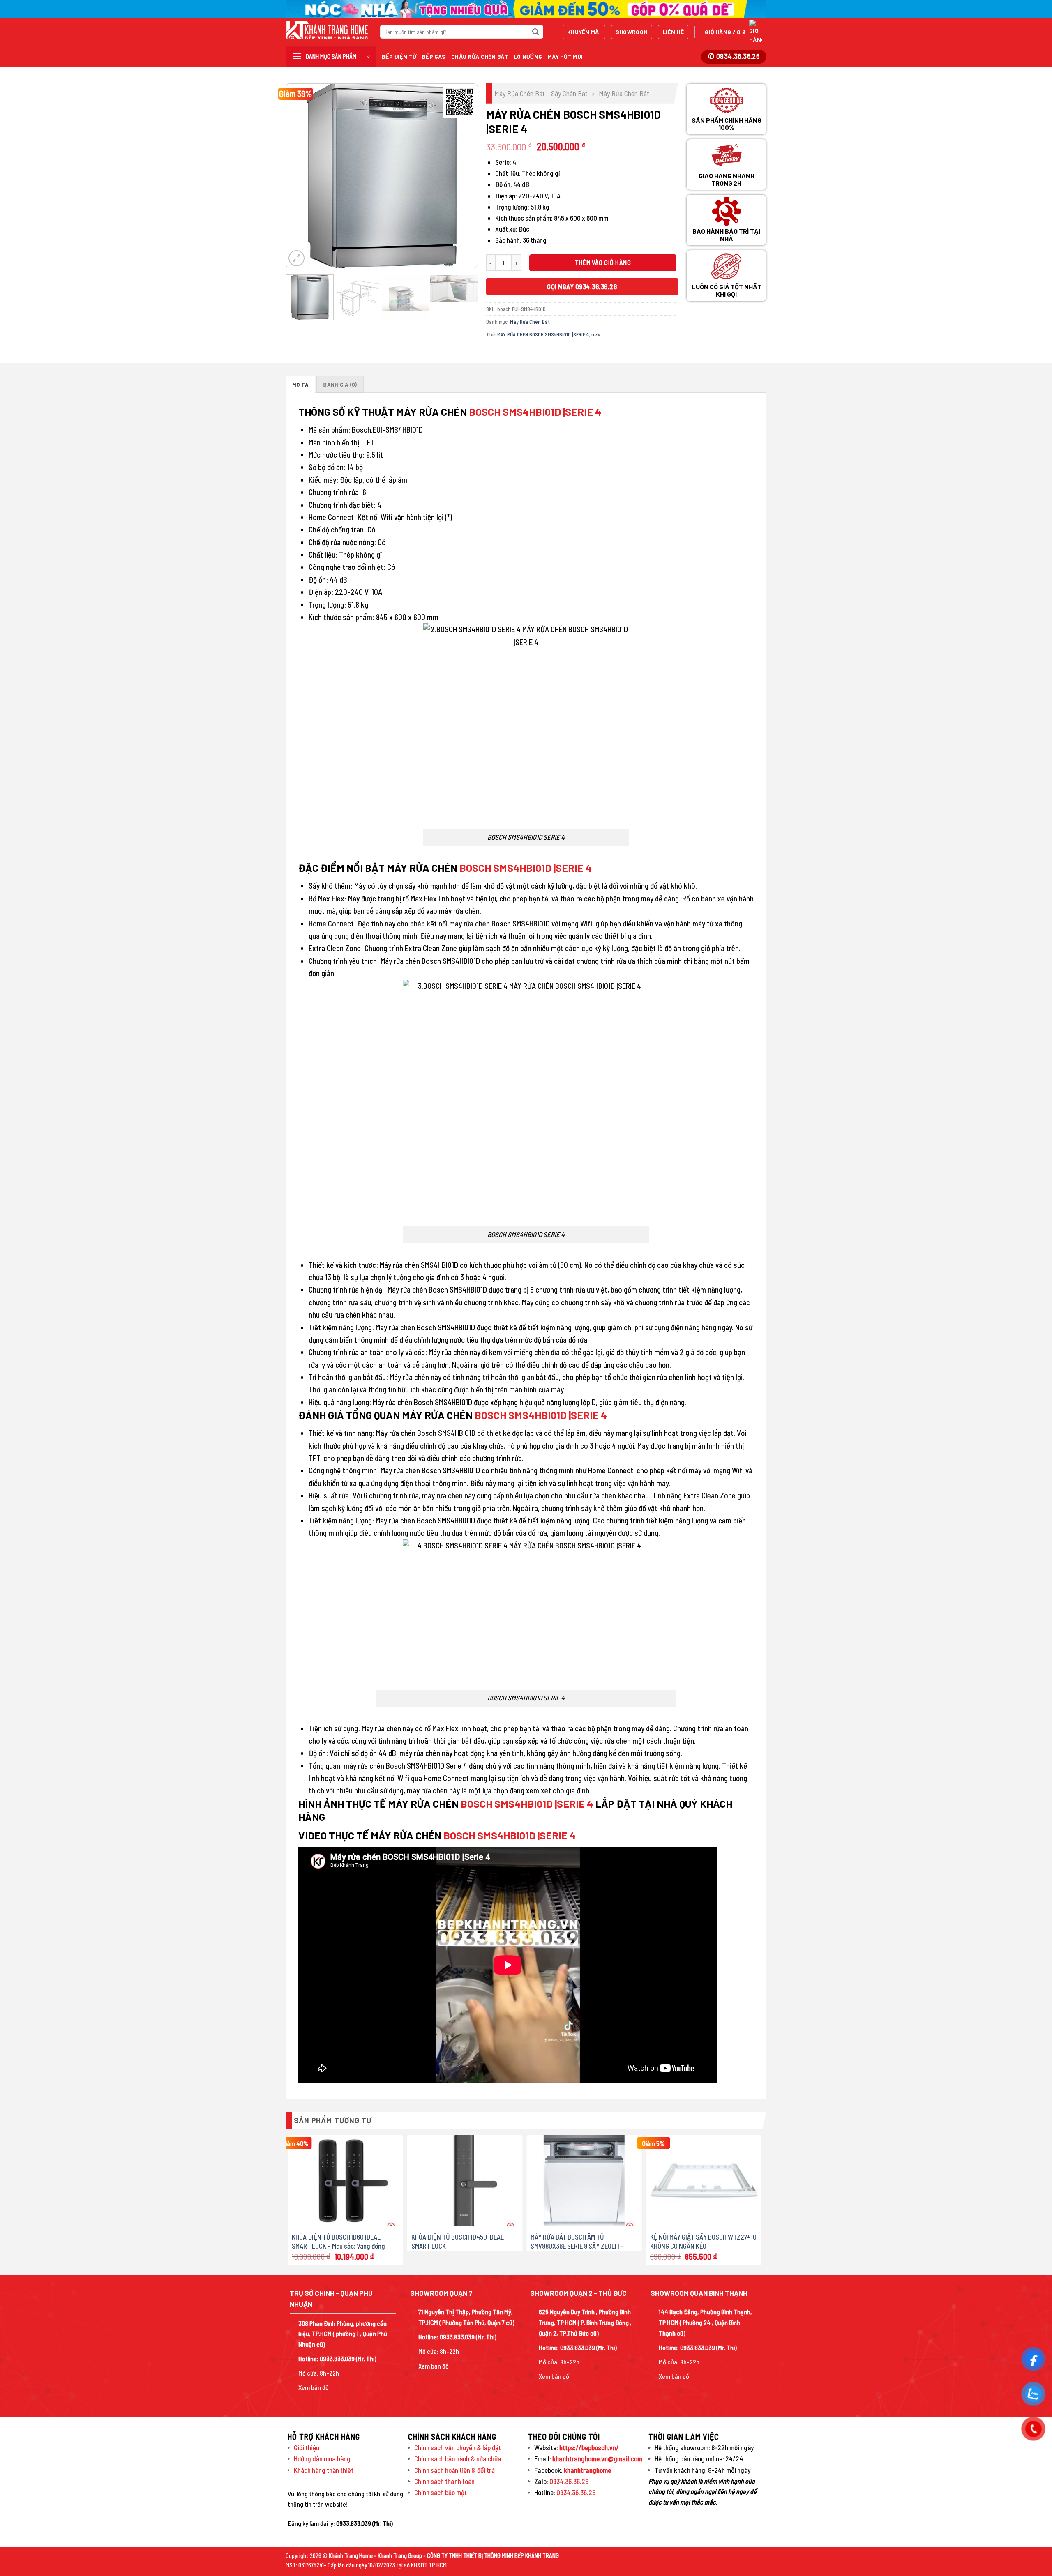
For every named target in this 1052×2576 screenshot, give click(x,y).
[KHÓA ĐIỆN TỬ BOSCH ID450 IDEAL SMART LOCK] (465, 2181)
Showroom (632, 32)
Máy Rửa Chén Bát (624, 93)
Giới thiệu (307, 2447)
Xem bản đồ (314, 2387)
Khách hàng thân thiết (324, 2470)
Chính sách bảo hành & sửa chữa (458, 2458)
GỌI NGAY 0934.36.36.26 (582, 286)
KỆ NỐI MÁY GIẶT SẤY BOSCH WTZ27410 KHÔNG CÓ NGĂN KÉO (703, 2241)
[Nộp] (535, 32)
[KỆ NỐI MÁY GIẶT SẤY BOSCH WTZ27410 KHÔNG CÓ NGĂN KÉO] (704, 2181)
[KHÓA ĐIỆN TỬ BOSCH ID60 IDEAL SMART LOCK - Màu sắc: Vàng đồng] (345, 2181)
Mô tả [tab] (300, 385)
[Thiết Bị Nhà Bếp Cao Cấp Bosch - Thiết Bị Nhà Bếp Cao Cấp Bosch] (327, 30)
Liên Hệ (673, 32)
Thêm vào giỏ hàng (603, 262)
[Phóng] (296, 258)
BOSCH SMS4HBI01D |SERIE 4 (535, 412)
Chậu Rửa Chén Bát (480, 56)
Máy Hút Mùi (565, 56)
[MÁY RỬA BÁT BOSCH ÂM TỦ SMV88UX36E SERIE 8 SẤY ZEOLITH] (584, 2181)
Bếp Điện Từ (399, 56)
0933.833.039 (337, 2358)
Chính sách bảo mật (441, 2492)
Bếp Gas (434, 56)
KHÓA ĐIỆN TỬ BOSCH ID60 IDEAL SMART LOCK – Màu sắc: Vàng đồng (338, 2241)
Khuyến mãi (584, 32)
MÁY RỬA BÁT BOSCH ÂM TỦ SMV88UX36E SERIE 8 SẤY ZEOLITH (577, 2241)
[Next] (463, 176)
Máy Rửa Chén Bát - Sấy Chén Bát (541, 93)
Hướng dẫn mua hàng (322, 2458)
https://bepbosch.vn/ (588, 2447)
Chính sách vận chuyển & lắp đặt (458, 2447)
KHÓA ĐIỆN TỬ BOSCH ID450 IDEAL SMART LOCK (458, 2241)
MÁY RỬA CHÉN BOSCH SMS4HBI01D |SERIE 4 (543, 334)
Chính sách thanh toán (444, 2481)
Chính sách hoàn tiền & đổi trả (454, 2470)
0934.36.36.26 (569, 2481)
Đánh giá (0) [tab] (340, 385)
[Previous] (300, 176)
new (596, 334)
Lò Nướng (528, 56)
